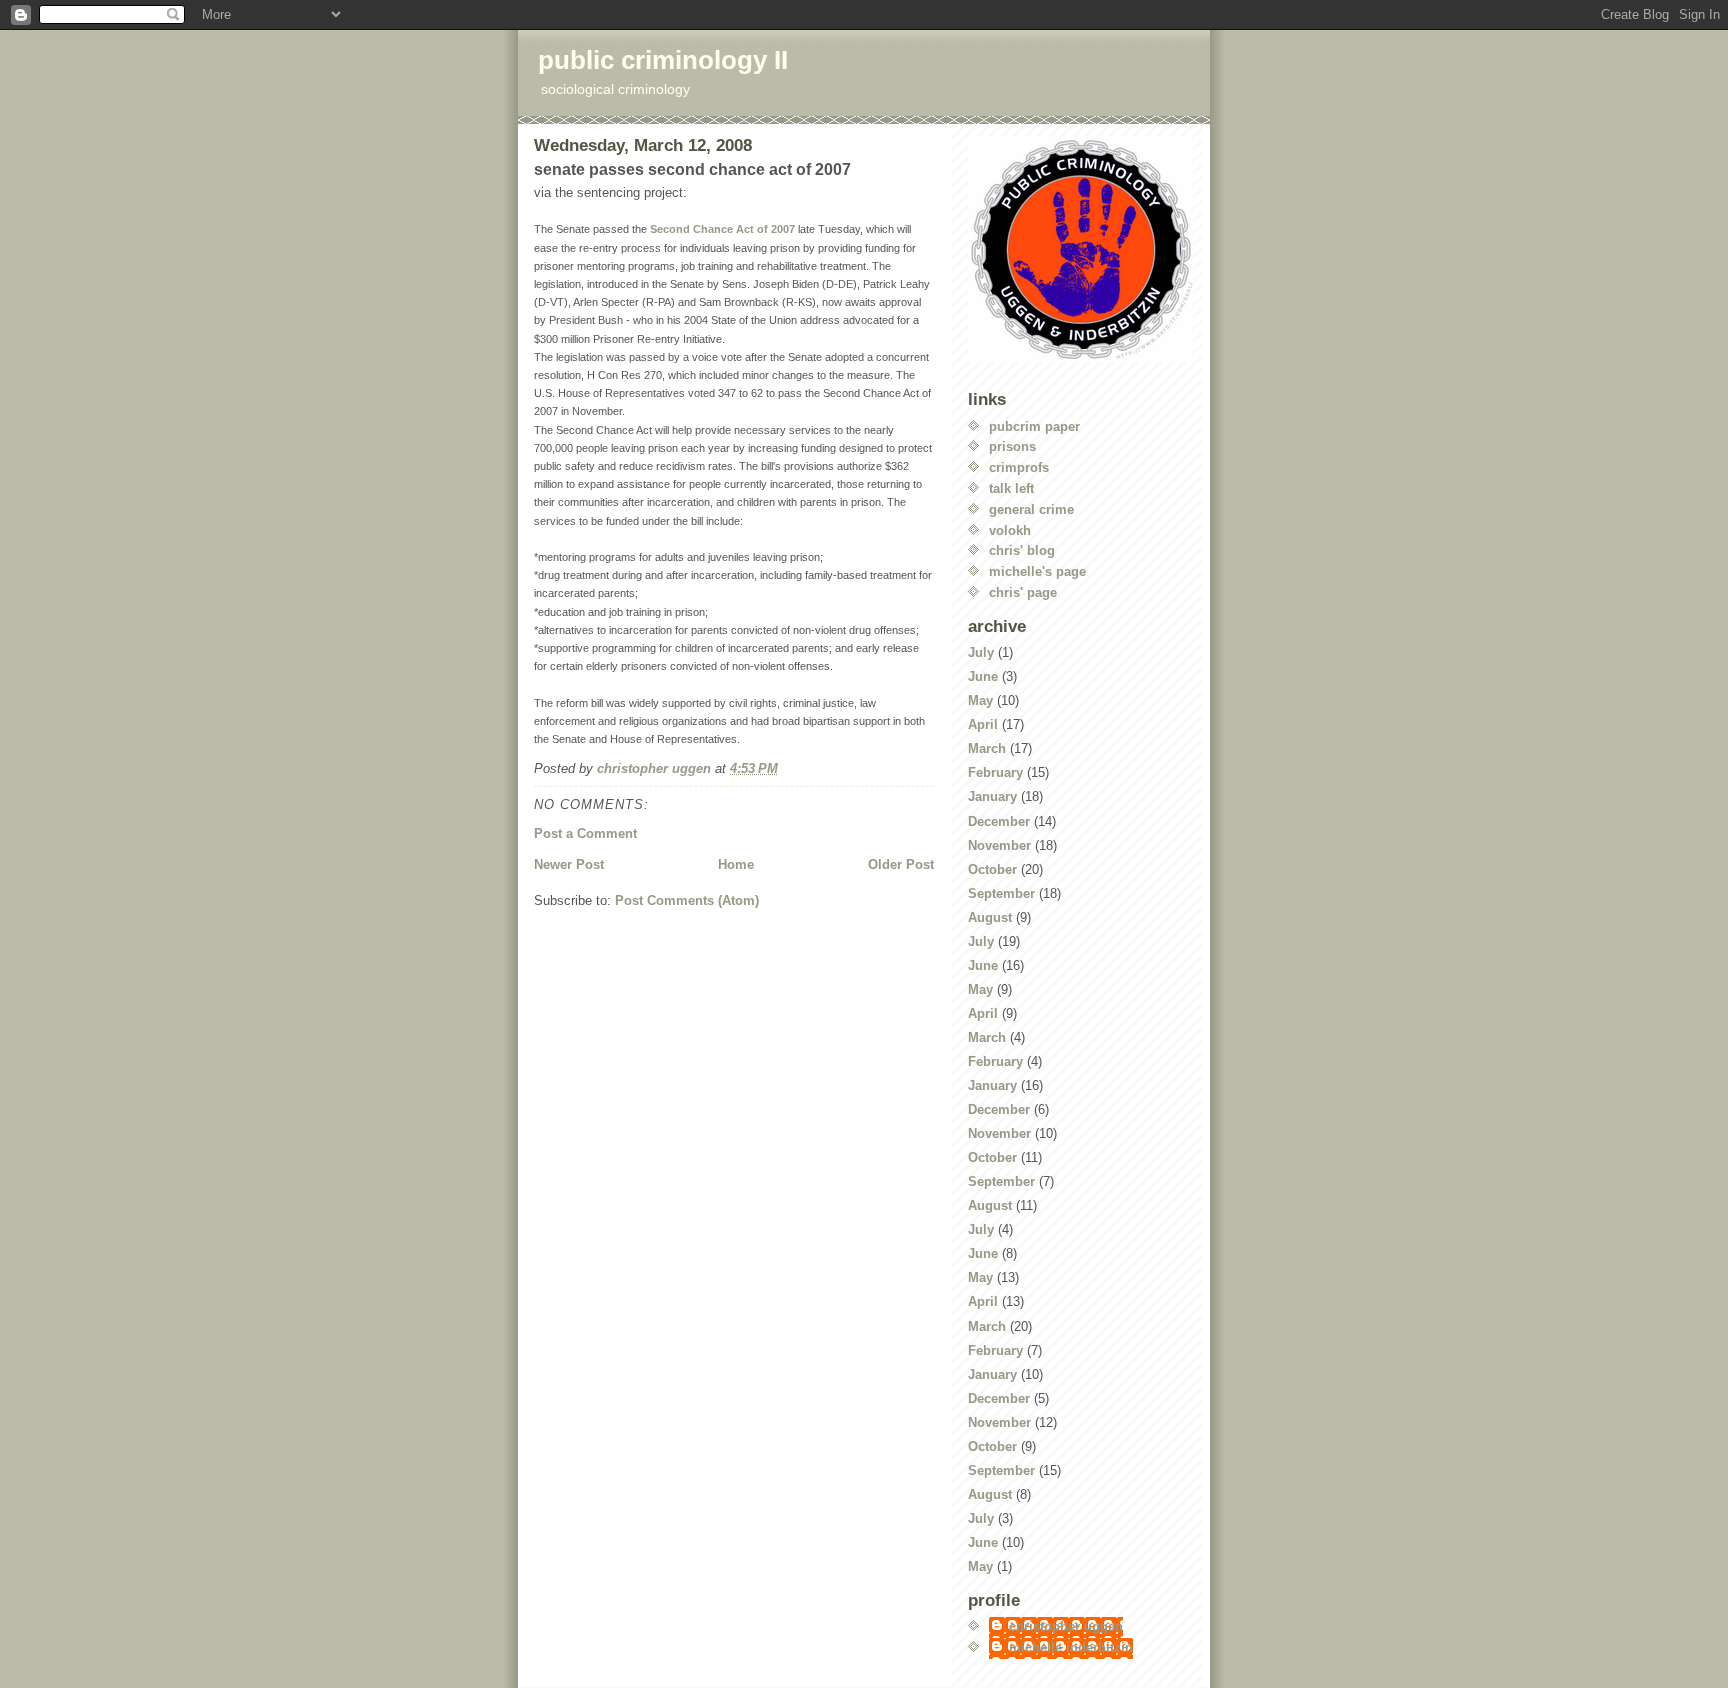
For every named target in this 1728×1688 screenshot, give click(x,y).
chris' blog (1022, 550)
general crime (1031, 509)
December (999, 821)
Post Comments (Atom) (687, 900)
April (983, 724)
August (990, 917)
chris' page (1023, 592)
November (999, 845)
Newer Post (569, 864)
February (995, 772)
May (980, 700)
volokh (1010, 530)
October (992, 869)
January (992, 796)
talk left (1011, 488)
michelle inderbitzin (1071, 1647)
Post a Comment (585, 833)
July (981, 652)
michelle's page (1037, 571)
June (983, 676)
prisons (1012, 446)
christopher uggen (1066, 1626)
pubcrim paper (1034, 426)
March (987, 748)
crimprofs (1019, 467)
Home (736, 864)
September (1001, 893)
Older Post (901, 864)
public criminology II (663, 60)
